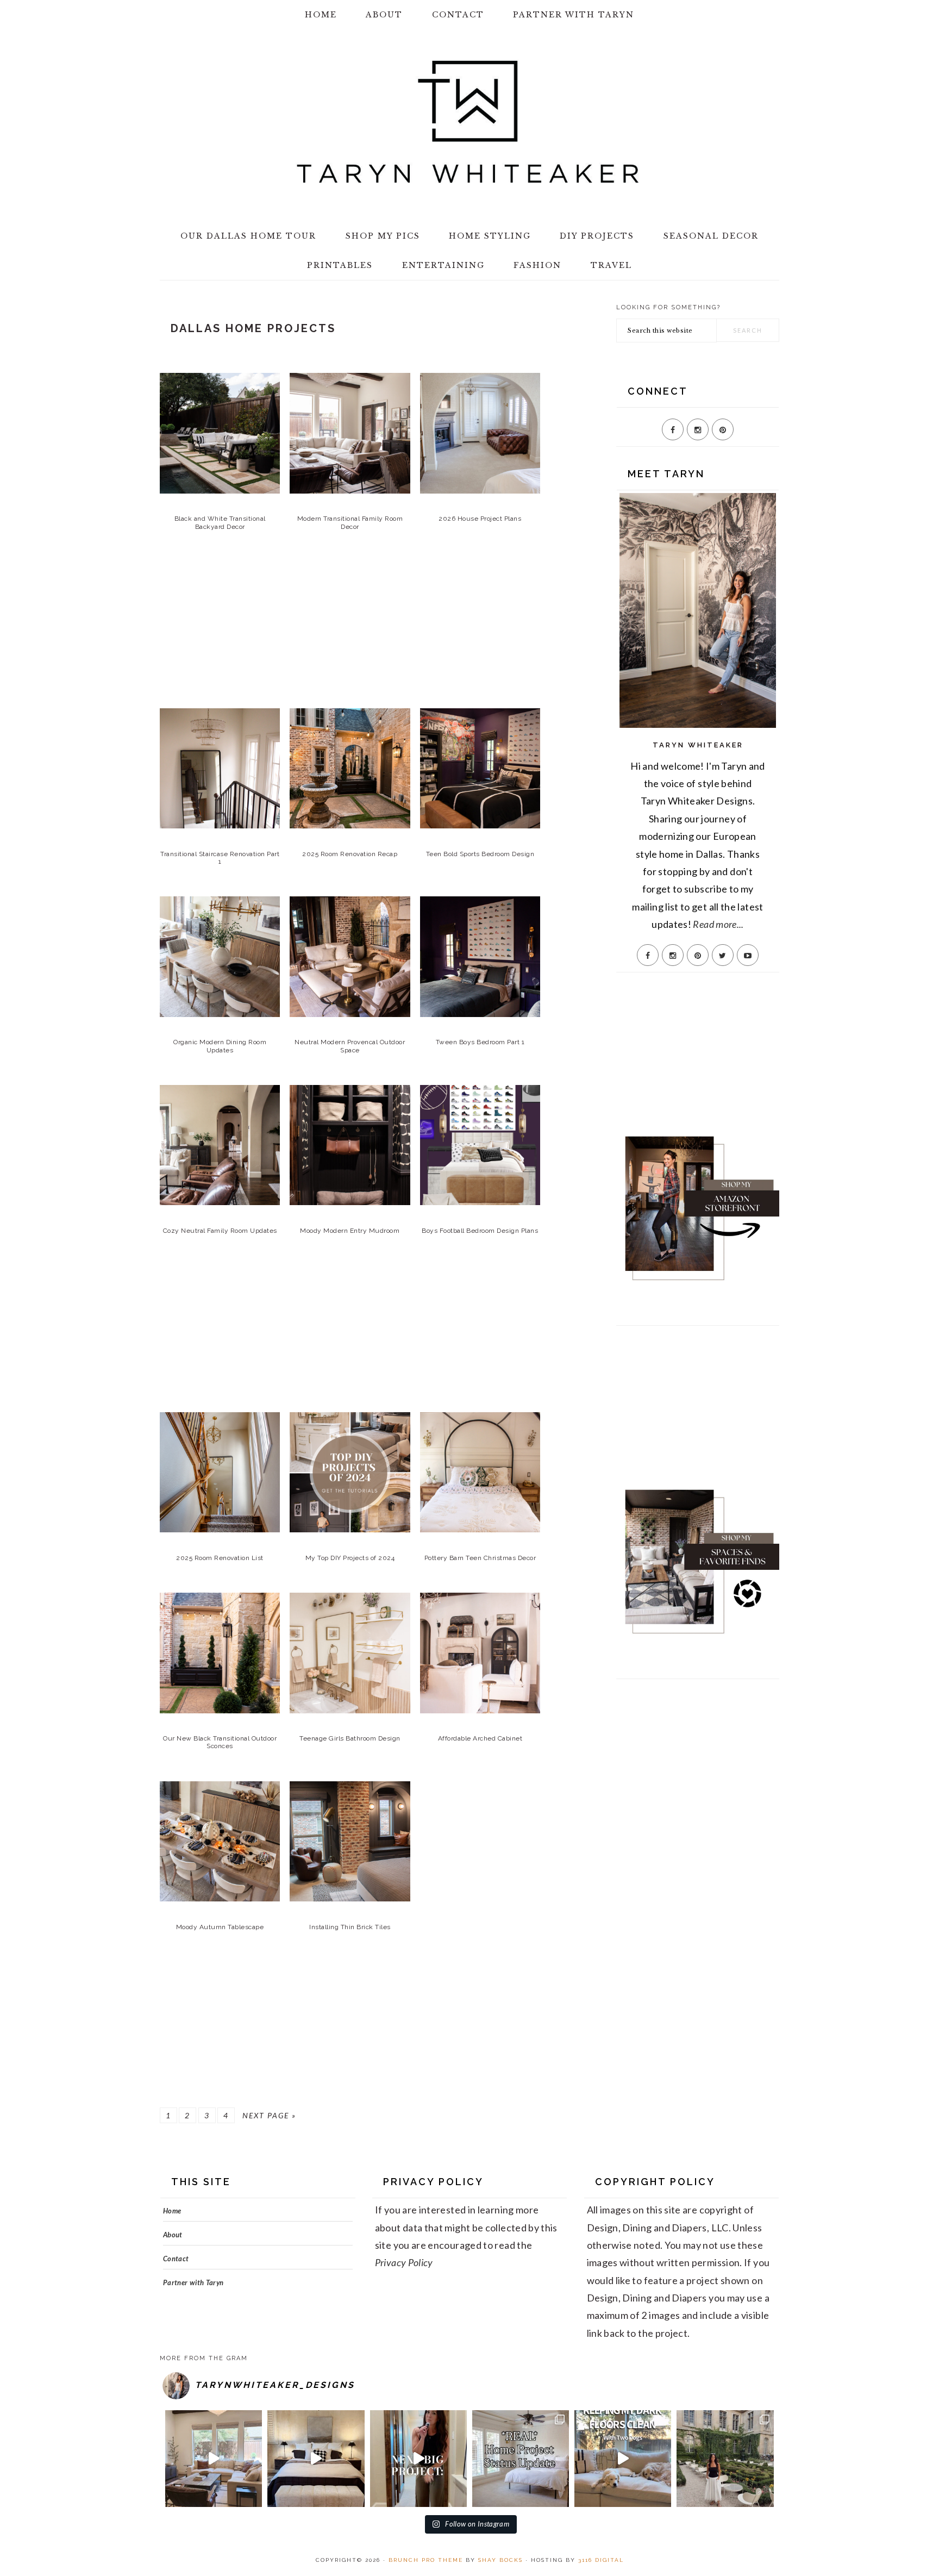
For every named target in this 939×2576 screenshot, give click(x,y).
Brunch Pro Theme (426, 2560)
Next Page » (269, 2115)
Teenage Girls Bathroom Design (350, 1738)
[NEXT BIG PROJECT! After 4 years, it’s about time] (418, 2459)
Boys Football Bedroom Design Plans (480, 1231)
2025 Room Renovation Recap (350, 854)
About (173, 2235)
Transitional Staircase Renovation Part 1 (220, 858)
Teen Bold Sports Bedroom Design (480, 854)
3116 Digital (601, 2560)
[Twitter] (723, 955)
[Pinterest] (723, 429)
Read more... (718, 924)
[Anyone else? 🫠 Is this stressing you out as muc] (521, 2459)
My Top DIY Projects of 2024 (350, 1558)
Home (172, 2211)
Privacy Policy (404, 2262)
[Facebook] (673, 429)
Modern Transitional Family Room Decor (350, 522)
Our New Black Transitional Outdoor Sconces (220, 1742)
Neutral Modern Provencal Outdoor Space (350, 1046)
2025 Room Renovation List (220, 1558)
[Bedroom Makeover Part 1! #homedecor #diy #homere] (316, 2459)
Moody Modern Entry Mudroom (350, 1231)
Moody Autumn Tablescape (220, 1927)
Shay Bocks (500, 2560)
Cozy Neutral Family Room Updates (220, 1231)
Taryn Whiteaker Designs (469, 122)
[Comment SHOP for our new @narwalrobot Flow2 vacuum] (623, 2459)
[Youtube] (748, 955)
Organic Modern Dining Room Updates (220, 1046)
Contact (176, 2259)
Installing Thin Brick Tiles (350, 1927)
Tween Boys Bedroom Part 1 (480, 1042)
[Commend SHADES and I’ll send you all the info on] (214, 2459)
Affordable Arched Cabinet (480, 1738)
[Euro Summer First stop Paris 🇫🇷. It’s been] (725, 2459)
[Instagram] (698, 429)
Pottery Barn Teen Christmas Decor (480, 1558)
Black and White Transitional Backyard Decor (220, 522)
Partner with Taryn (193, 2282)
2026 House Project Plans (480, 519)
